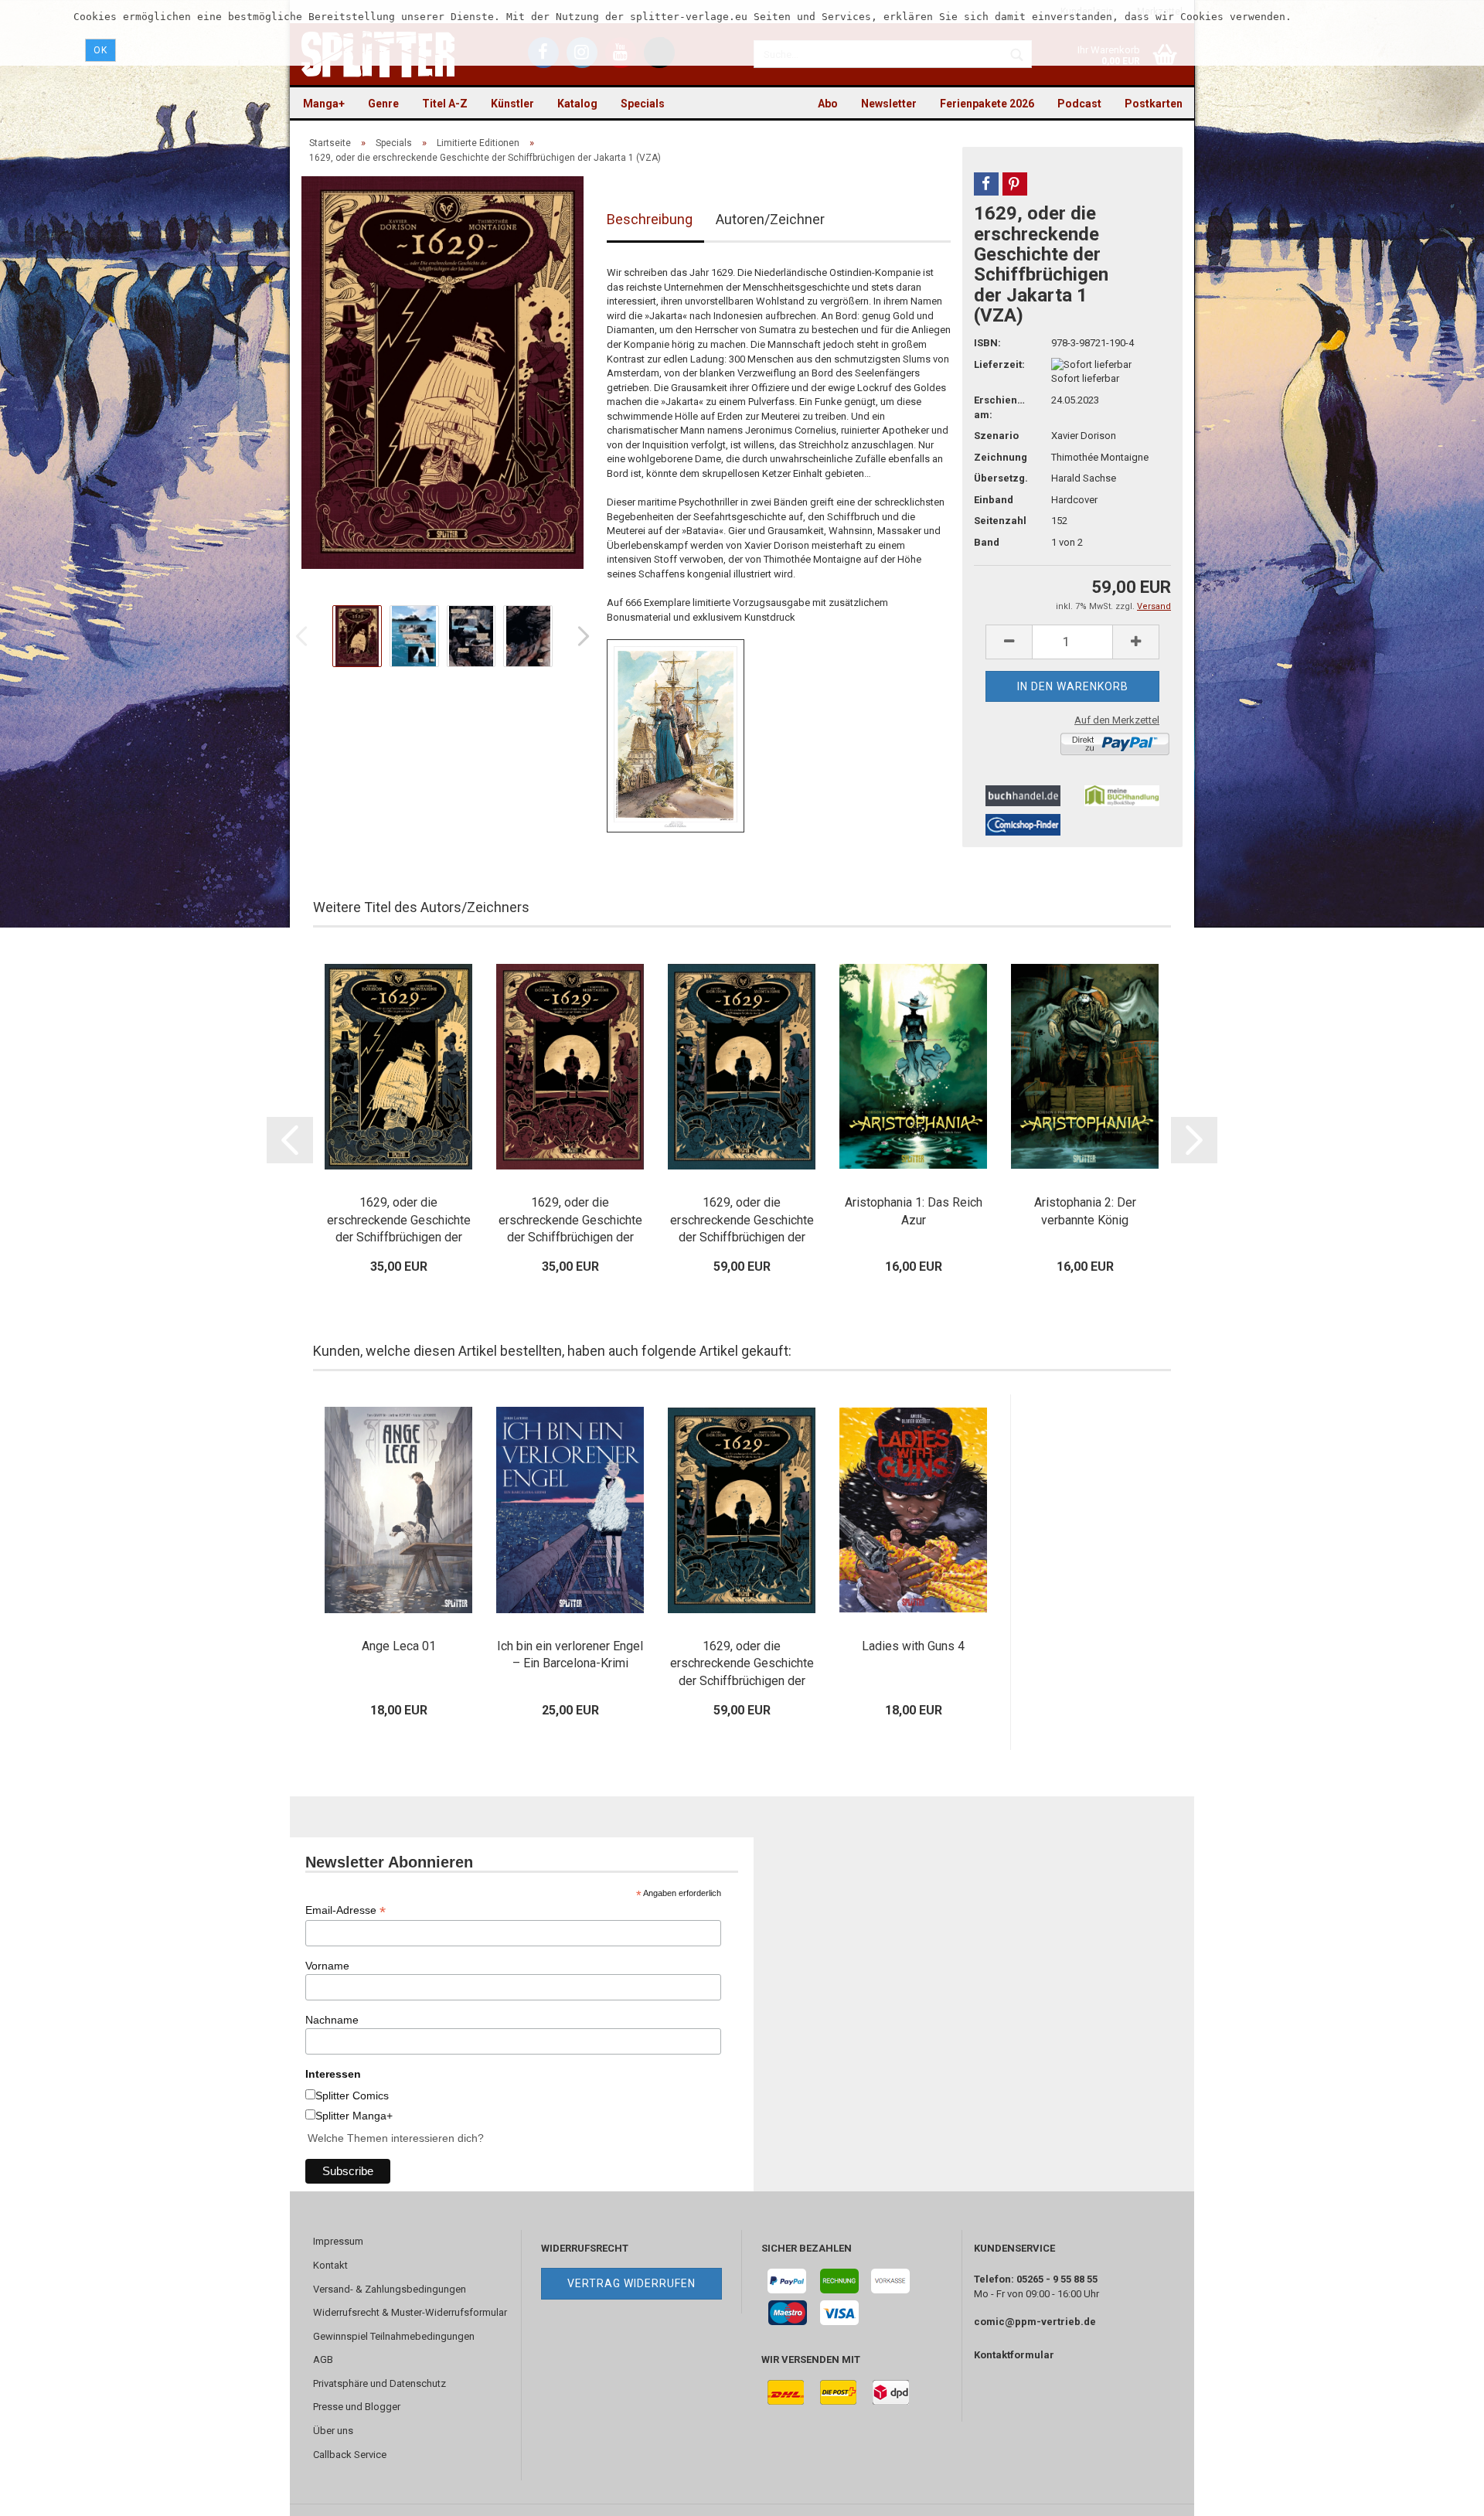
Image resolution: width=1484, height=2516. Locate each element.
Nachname (332, 2020)
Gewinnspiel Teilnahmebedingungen (394, 2336)
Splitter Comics (352, 2096)
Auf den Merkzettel (1117, 720)
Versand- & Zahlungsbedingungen (390, 2289)
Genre (383, 104)
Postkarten (1154, 104)
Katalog (577, 104)
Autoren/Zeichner (770, 219)
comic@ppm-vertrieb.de (1035, 2322)
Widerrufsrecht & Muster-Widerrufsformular (410, 2312)
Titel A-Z (445, 104)
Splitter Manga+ (354, 2116)
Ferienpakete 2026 (987, 104)
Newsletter (889, 104)
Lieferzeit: (999, 364)
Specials (643, 104)
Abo (828, 104)
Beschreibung (650, 219)
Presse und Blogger (357, 2407)
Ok (100, 50)
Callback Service (350, 2455)
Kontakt (330, 2265)
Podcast (1079, 104)
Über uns (333, 2431)
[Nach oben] (1441, 2493)
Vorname (327, 1966)
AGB (323, 2359)
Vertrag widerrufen (631, 2283)
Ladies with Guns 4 (913, 1646)
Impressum (338, 2241)
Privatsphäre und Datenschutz (380, 2383)
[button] (986, 184)
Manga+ (324, 104)
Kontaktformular (1014, 2355)
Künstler (512, 104)
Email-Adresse (345, 1910)
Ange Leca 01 (399, 1646)
